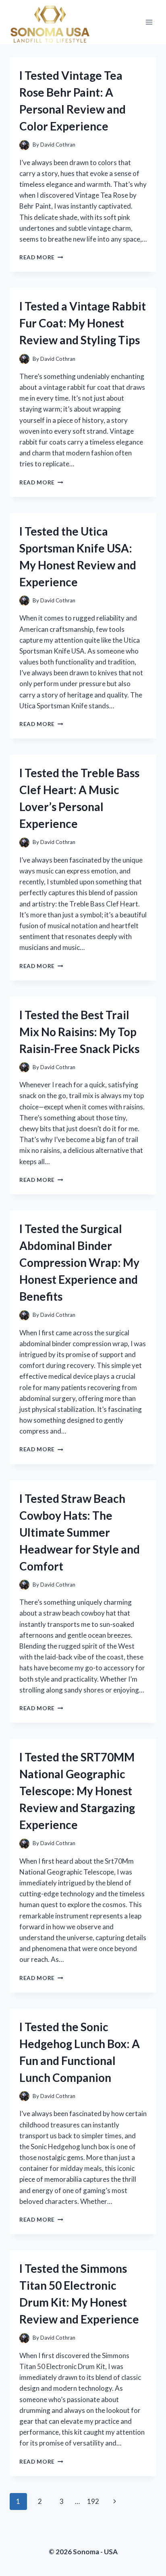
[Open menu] (149, 22)
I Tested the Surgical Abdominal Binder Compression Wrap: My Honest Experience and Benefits (79, 1262)
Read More (41, 257)
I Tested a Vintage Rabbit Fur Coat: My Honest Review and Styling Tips (83, 323)
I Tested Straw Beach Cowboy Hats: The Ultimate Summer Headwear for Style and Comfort (80, 1532)
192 (93, 2501)
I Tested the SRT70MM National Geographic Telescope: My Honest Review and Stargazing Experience (77, 1791)
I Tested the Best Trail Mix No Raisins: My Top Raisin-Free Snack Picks (79, 1032)
